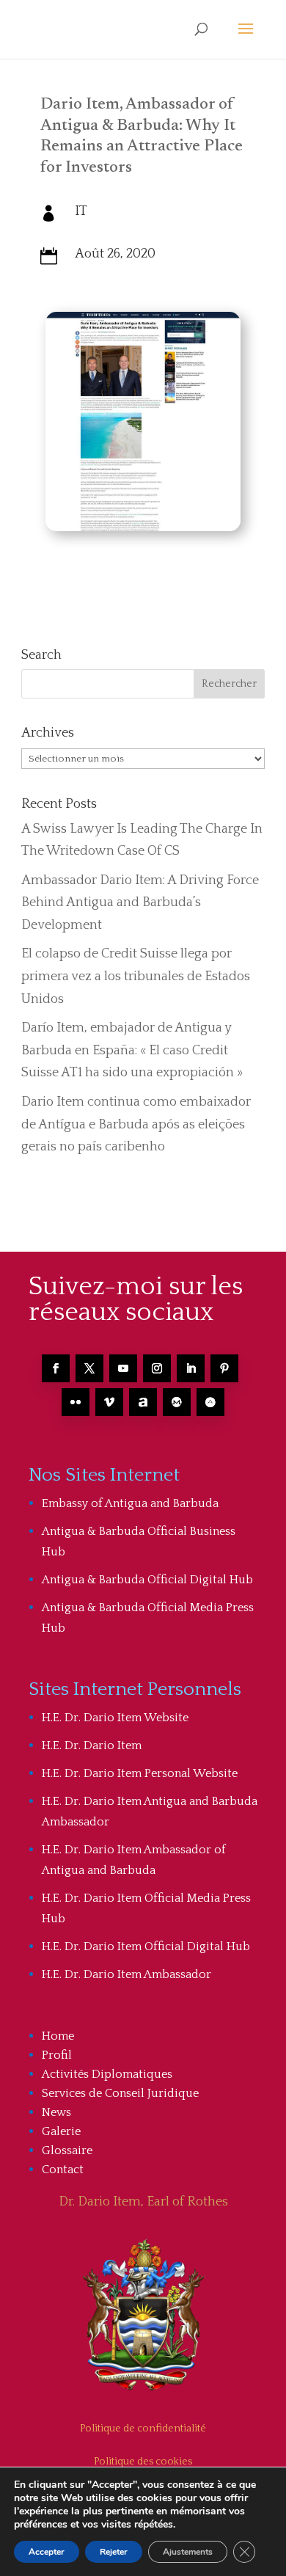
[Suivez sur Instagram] (157, 1368)
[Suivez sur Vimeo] (109, 1402)
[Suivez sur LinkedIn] (191, 1368)
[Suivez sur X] (89, 1368)
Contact (63, 2170)
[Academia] (210, 1402)
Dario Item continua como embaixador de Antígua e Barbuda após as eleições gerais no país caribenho (136, 1124)
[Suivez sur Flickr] (76, 1402)
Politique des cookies (143, 2462)
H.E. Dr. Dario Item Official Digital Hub (146, 1946)
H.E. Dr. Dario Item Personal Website (140, 1773)
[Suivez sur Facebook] (56, 1368)
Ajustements (188, 2552)
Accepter (47, 2552)
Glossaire (67, 2150)
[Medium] (177, 1402)
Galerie (61, 2131)
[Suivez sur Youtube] (123, 1368)
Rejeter (114, 2552)
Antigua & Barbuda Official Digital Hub (147, 1580)
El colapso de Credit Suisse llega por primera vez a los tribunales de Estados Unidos (136, 976)
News (56, 2112)
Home (58, 2036)
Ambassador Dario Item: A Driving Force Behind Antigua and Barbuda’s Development (140, 903)
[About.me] (143, 1402)
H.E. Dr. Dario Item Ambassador (126, 1974)
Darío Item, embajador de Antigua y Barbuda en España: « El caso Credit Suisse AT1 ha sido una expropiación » (132, 1050)
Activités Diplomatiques (107, 2074)
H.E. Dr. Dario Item (92, 1745)
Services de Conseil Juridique (120, 2093)
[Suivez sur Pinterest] (224, 1368)
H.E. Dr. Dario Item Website (115, 1718)
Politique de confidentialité (143, 2429)
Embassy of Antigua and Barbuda (130, 1503)
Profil (57, 2055)
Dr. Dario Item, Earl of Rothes (143, 2202)
